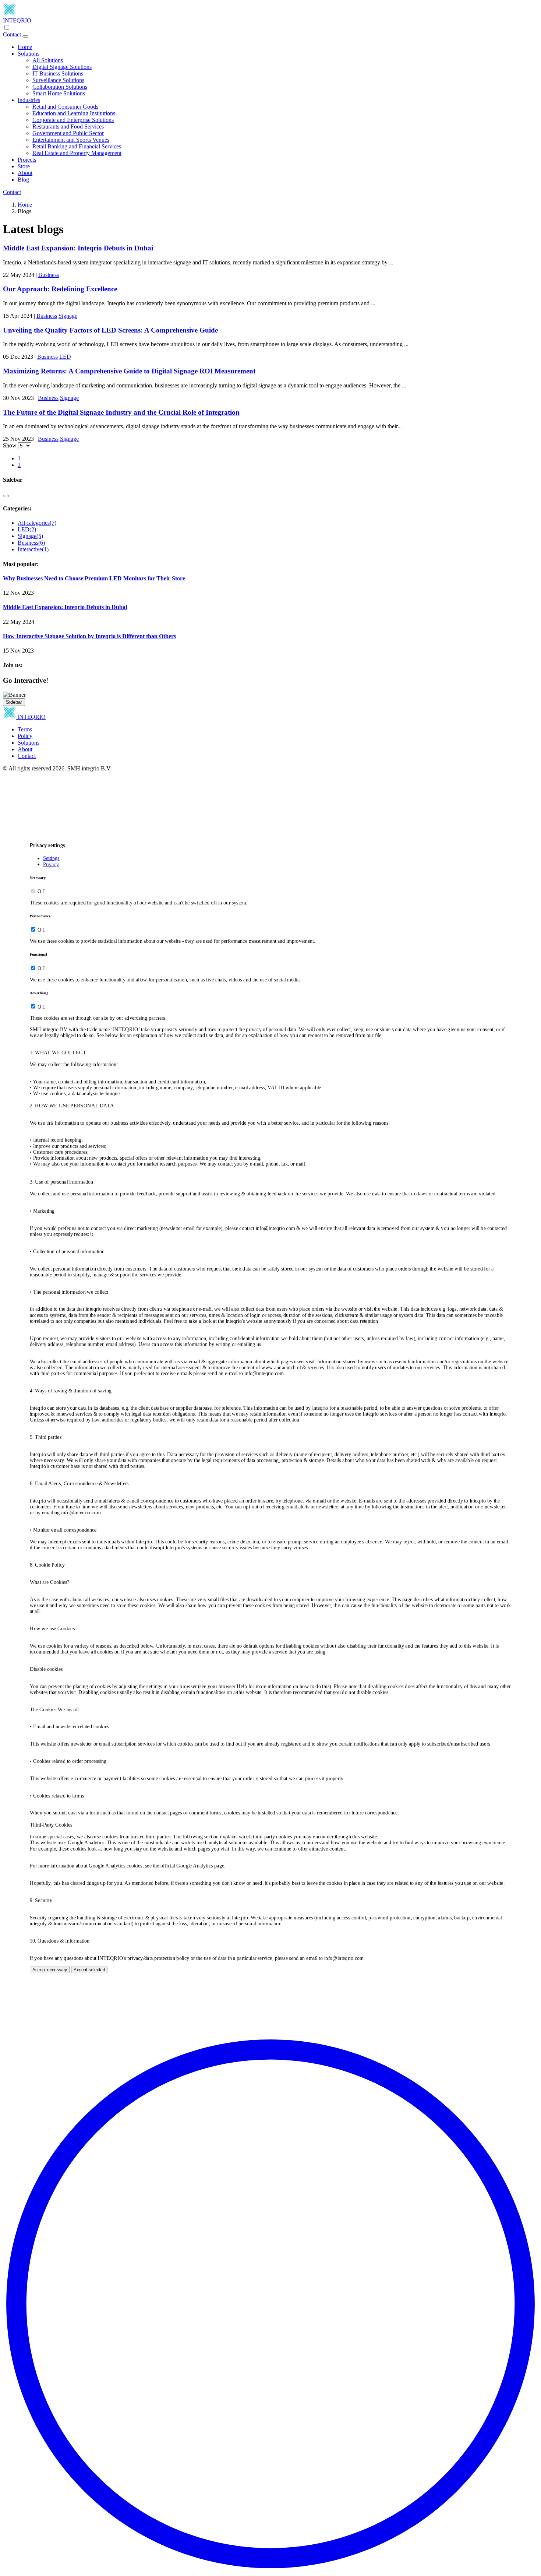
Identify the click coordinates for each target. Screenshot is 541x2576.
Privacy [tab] (51, 864)
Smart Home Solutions (59, 93)
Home (25, 47)
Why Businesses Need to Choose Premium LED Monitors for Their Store (94, 578)
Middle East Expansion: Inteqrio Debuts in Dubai (78, 248)
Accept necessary (50, 1970)
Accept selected (89, 1970)
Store (24, 166)
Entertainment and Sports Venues (71, 140)
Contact (13, 34)
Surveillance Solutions (58, 80)
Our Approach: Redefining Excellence (60, 289)
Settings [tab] (51, 858)
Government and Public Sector (68, 133)
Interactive (33, 549)
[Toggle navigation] (25, 36)
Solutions (29, 54)
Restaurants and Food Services (68, 126)
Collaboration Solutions (60, 87)
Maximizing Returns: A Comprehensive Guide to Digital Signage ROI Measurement (129, 371)
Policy (25, 736)
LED (65, 357)
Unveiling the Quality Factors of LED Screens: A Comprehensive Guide (111, 330)
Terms (25, 729)
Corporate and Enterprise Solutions (73, 120)
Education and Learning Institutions (74, 113)
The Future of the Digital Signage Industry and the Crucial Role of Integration (121, 412)
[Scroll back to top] (270, 2570)
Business (49, 275)
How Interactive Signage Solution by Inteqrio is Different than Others (89, 636)
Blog (23, 180)
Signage (68, 316)
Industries (29, 100)
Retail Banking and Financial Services (77, 146)
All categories (37, 523)
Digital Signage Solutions (62, 67)
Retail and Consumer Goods (65, 107)
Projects (27, 160)
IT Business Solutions (58, 73)
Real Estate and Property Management (77, 153)
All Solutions (48, 60)
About (25, 173)
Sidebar (14, 702)
